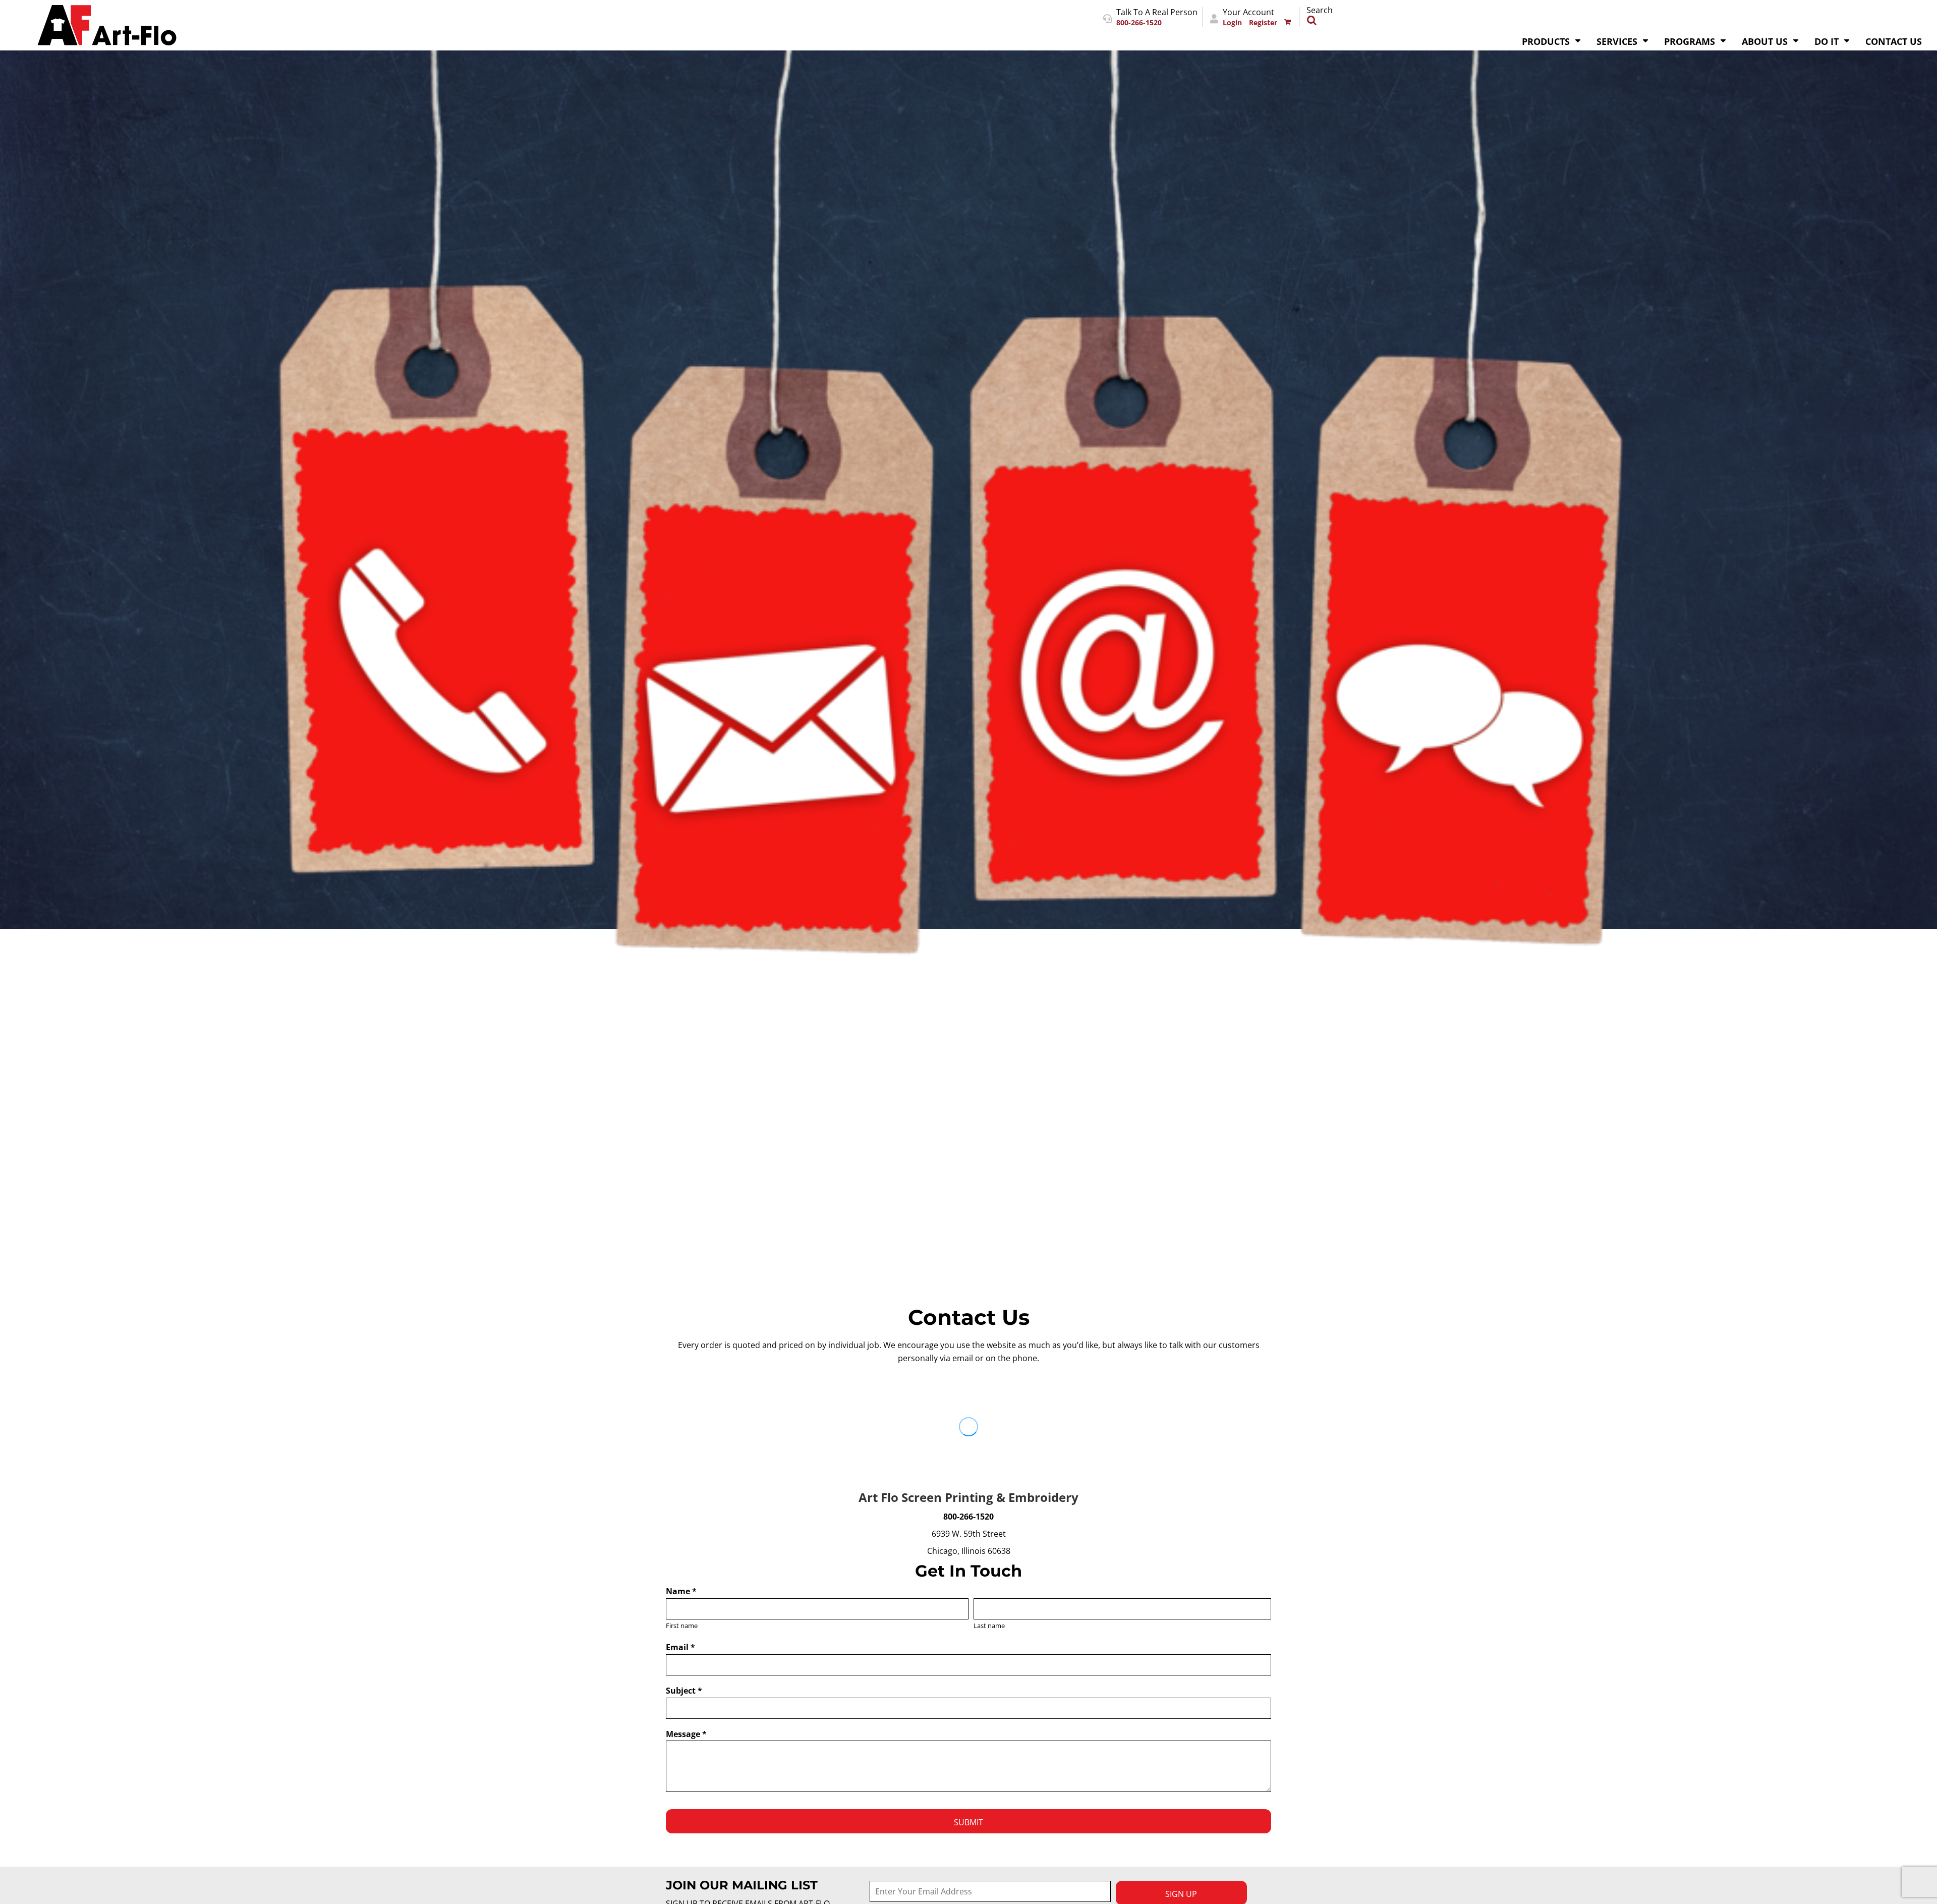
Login (1232, 23)
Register (1263, 23)
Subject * (684, 1691)
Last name (989, 1626)
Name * (681, 1591)
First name (682, 1626)
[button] (1552, 40)
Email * (680, 1647)
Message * (686, 1734)
